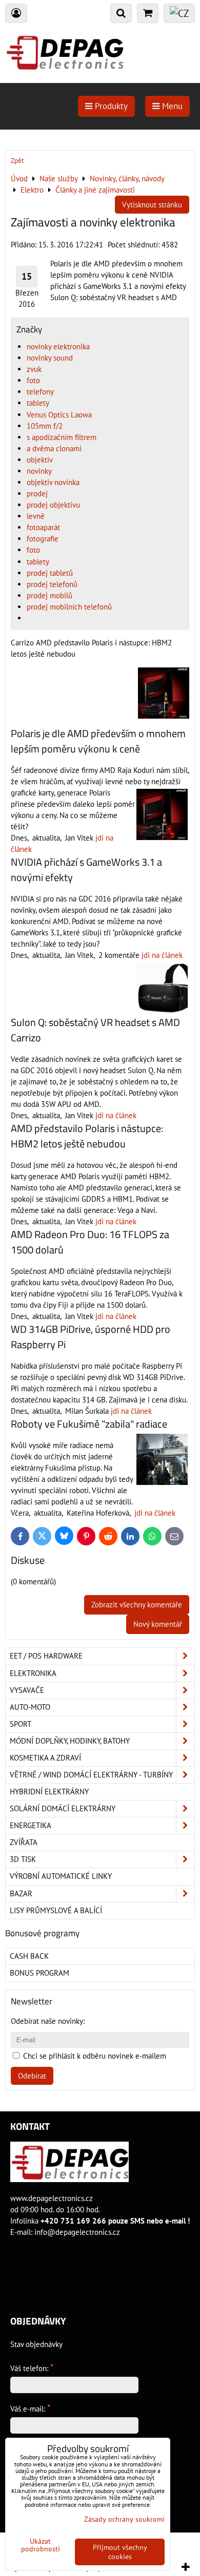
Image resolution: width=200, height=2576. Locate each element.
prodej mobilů (49, 595)
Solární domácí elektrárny (63, 1808)
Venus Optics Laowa (59, 415)
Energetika (31, 1825)
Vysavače (27, 1690)
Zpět (17, 161)
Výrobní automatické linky (61, 1876)
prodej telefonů (52, 584)
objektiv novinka (53, 482)
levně (36, 516)
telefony (40, 392)
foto (33, 380)
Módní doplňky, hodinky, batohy (70, 1741)
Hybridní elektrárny (49, 1792)
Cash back (29, 1956)
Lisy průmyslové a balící (56, 1910)
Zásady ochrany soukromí (124, 2519)
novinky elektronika (58, 347)
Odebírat (32, 2076)
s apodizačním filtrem (62, 437)
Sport (21, 1724)
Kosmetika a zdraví (45, 1758)
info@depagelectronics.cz (77, 2232)
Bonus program (39, 1973)
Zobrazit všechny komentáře (137, 1605)
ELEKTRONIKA (33, 1673)
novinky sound (50, 358)
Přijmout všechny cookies (120, 2552)
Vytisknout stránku (152, 205)
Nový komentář (158, 1624)
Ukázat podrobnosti (41, 2545)
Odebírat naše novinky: (48, 2021)
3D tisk (23, 1859)
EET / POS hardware (46, 1656)
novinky (39, 471)
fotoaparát (43, 527)
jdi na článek (162, 955)
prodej (37, 494)
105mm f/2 (45, 426)
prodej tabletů (50, 573)
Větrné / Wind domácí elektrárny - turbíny (91, 1775)
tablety (38, 403)
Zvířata (24, 1842)
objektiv (40, 460)
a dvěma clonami (54, 448)
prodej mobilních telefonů (69, 607)
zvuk (34, 369)
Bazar (21, 1893)
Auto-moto (30, 1707)
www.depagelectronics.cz (52, 2198)
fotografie (43, 539)
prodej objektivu (53, 505)
